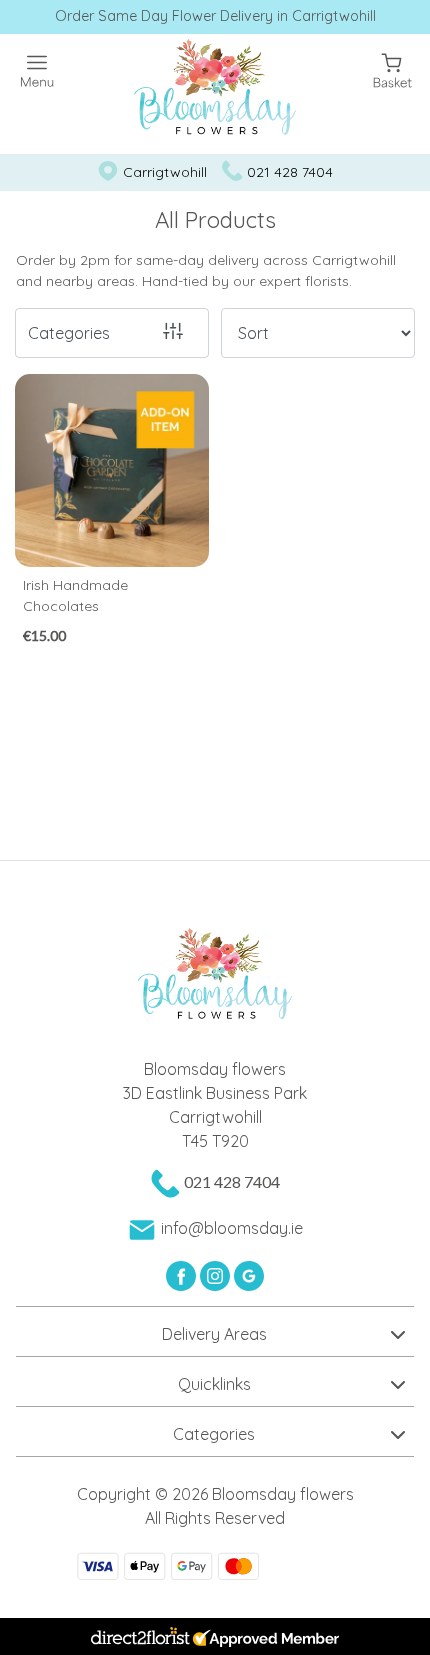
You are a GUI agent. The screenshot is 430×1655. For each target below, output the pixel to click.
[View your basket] (392, 68)
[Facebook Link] (183, 1274)
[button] (215, 1331)
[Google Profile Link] (249, 1274)
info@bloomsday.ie (232, 1228)
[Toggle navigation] (37, 71)
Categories (69, 333)
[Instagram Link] (217, 1274)
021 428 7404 (290, 172)
